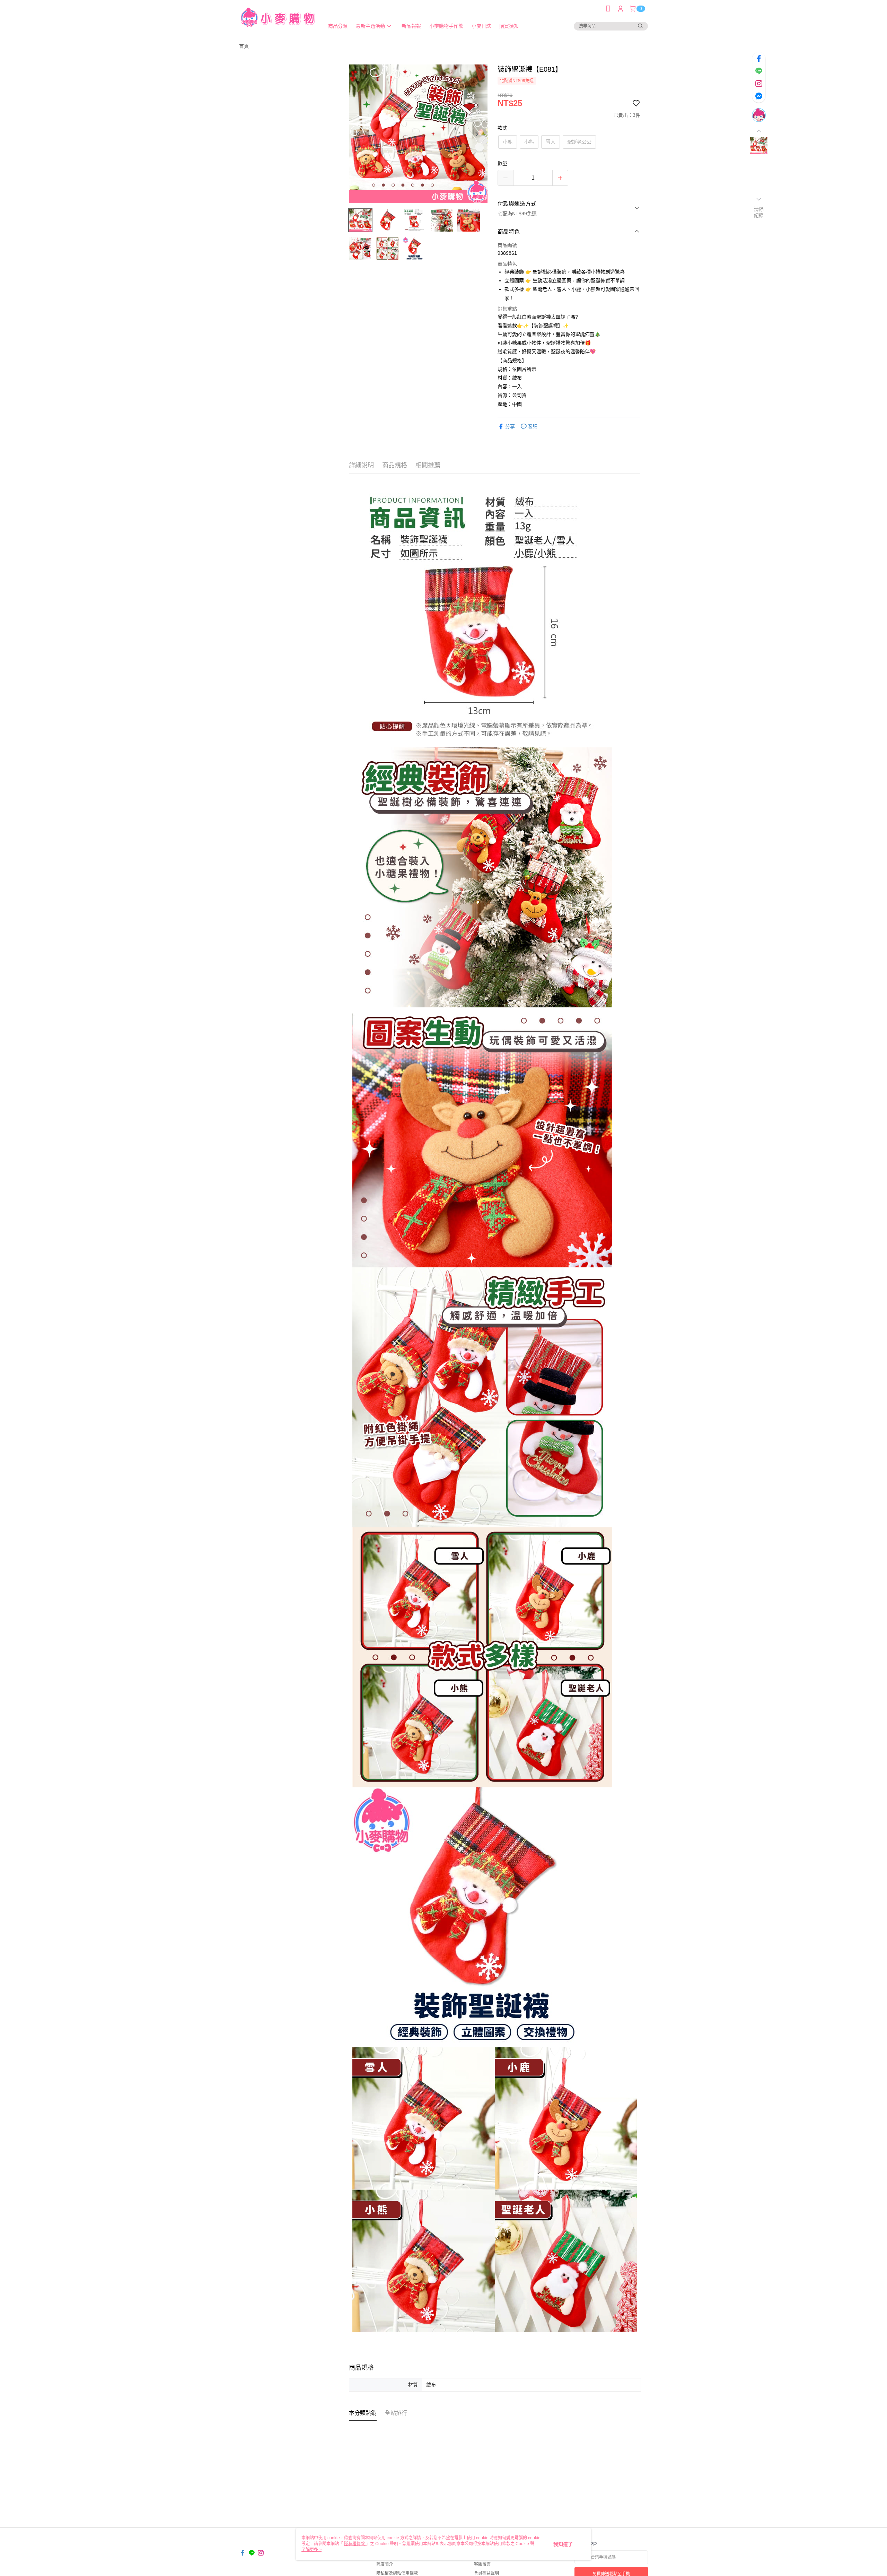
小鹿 (508, 142)
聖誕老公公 (579, 142)
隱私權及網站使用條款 (397, 2573)
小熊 (529, 142)
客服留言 (482, 2564)
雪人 (551, 142)
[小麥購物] (278, 18)
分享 (510, 426)
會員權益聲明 (486, 2573)
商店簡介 (385, 2564)
